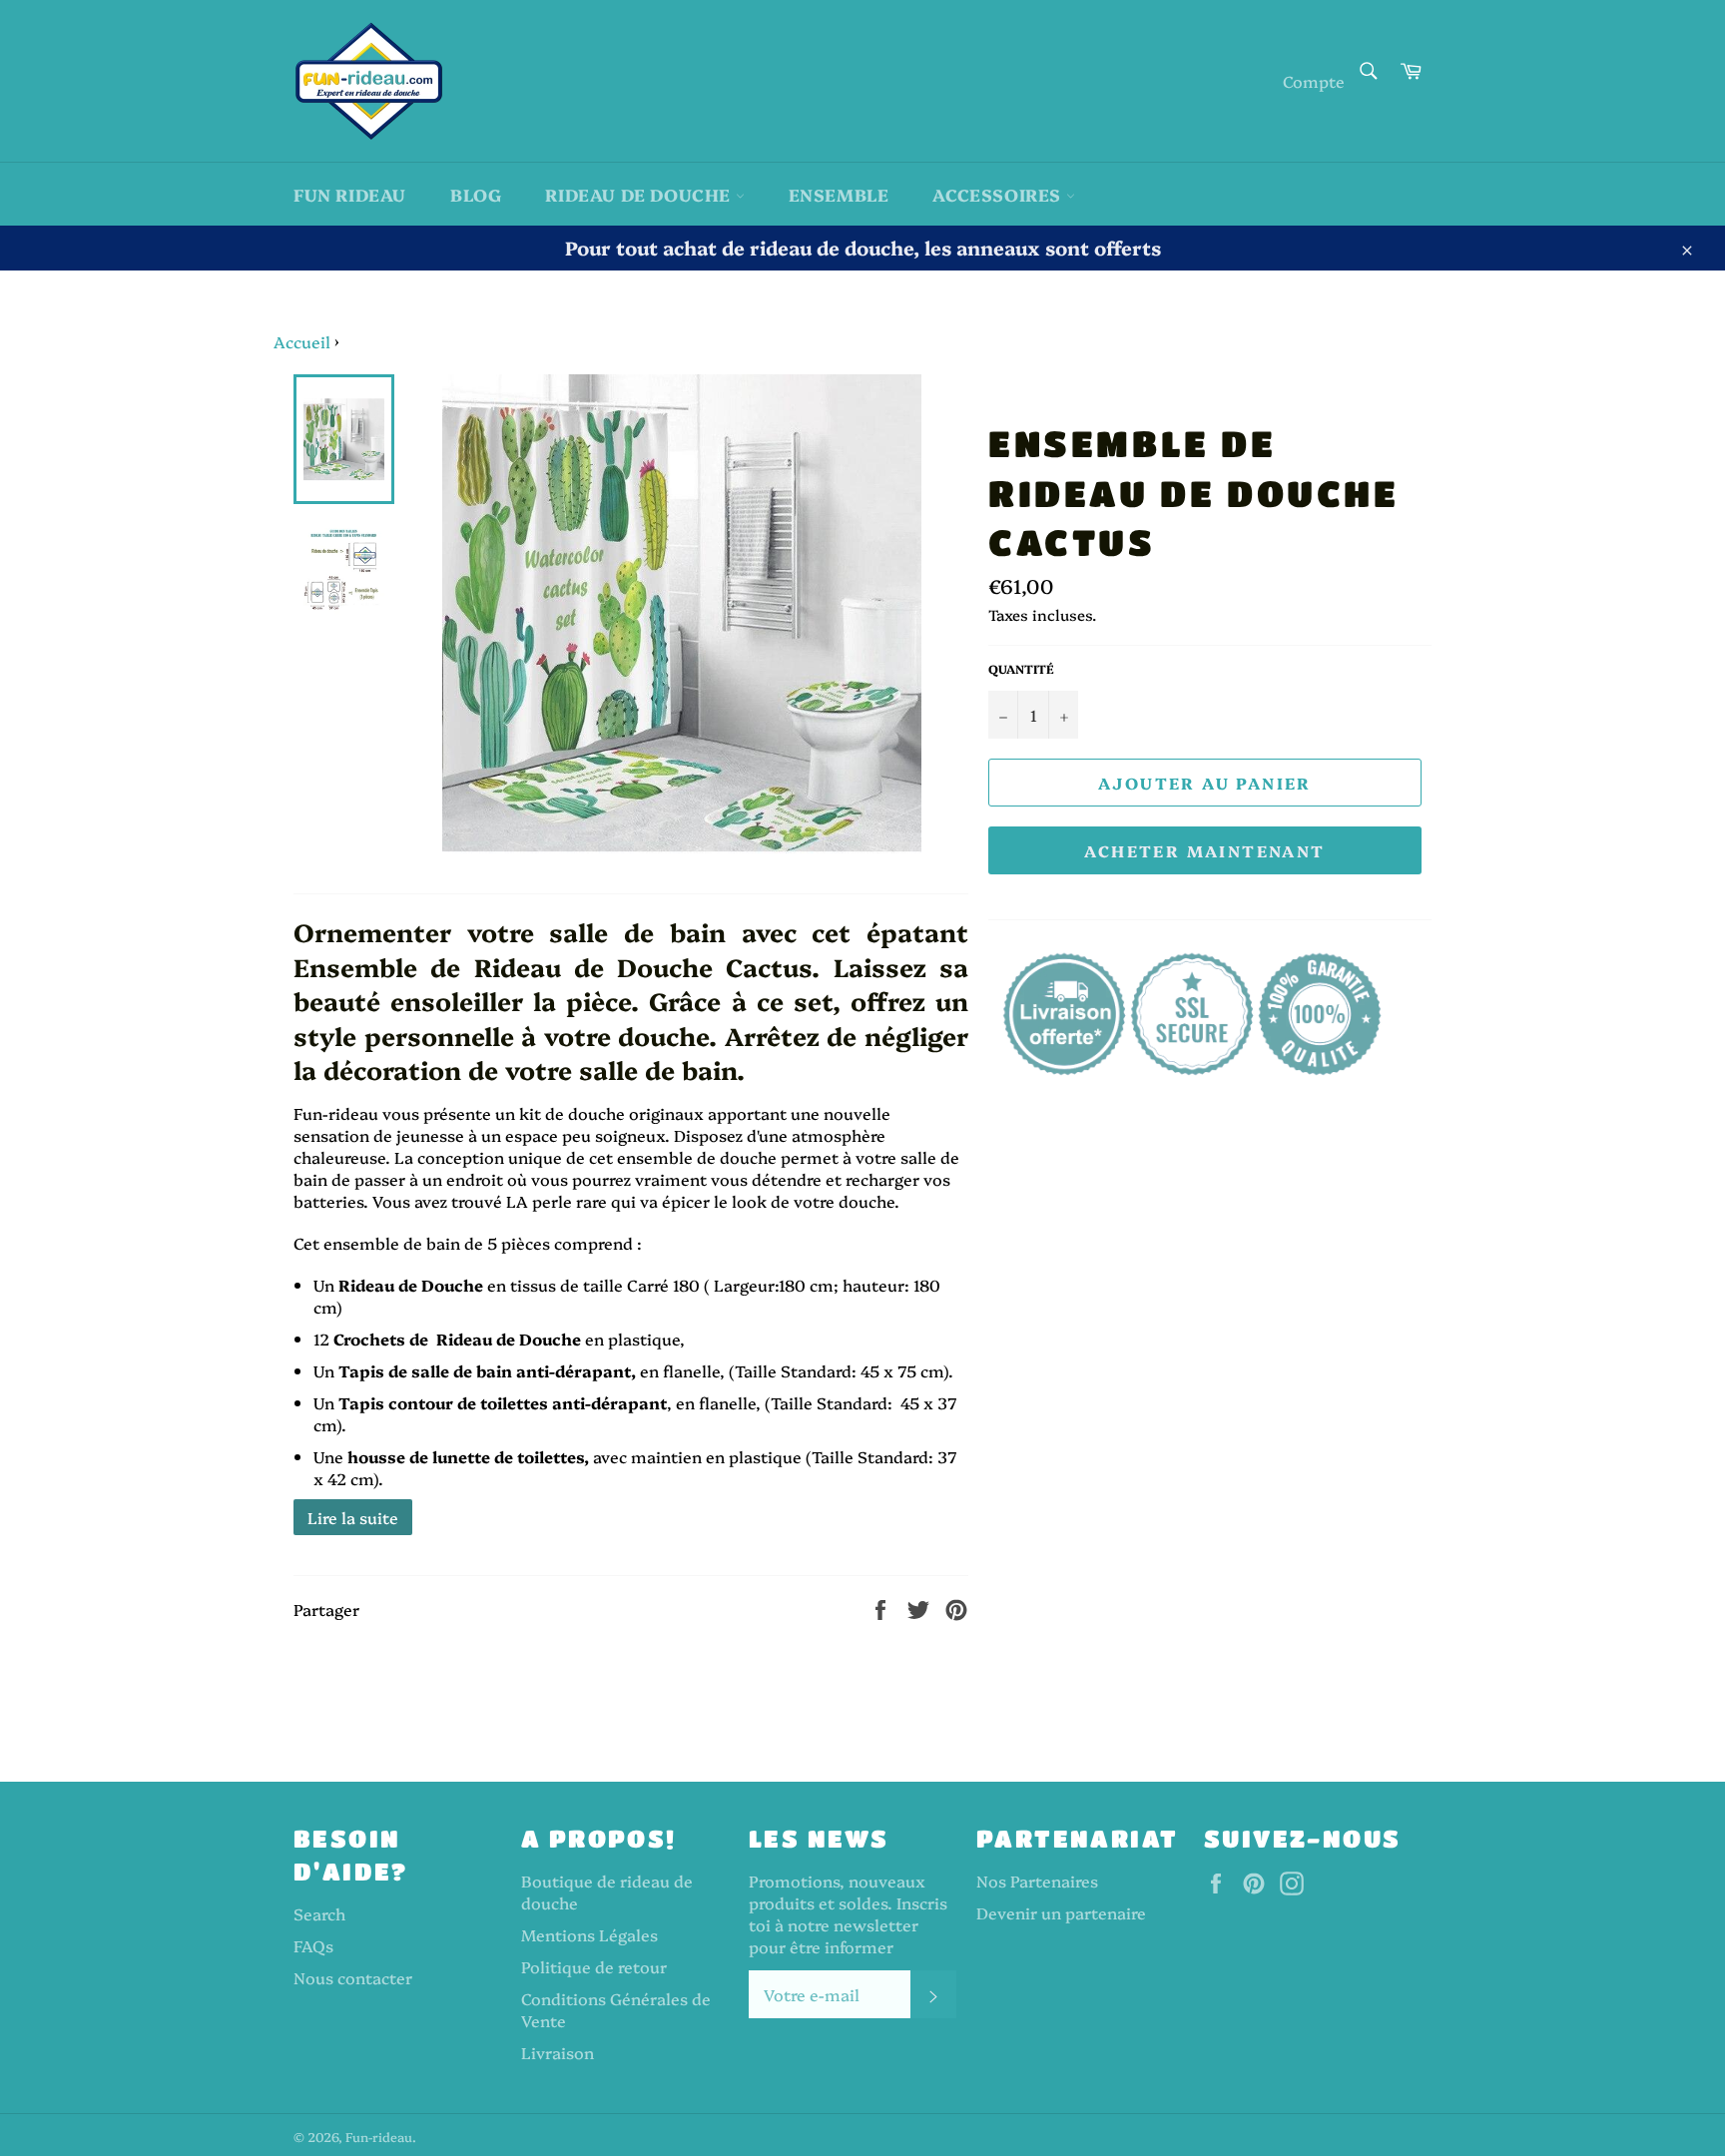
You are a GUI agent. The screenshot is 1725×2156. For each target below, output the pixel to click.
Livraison (558, 2052)
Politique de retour (594, 1966)
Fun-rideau (379, 2137)
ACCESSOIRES (999, 194)
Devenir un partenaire (1061, 1912)
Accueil (302, 341)
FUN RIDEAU (350, 194)
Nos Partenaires (1037, 1881)
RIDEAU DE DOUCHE (640, 194)
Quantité (1021, 669)
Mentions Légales (589, 1934)
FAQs (313, 1945)
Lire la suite (353, 1517)
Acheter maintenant (1204, 850)
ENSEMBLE (839, 194)
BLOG (476, 194)
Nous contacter (353, 1977)
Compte (1314, 81)
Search (319, 1913)
